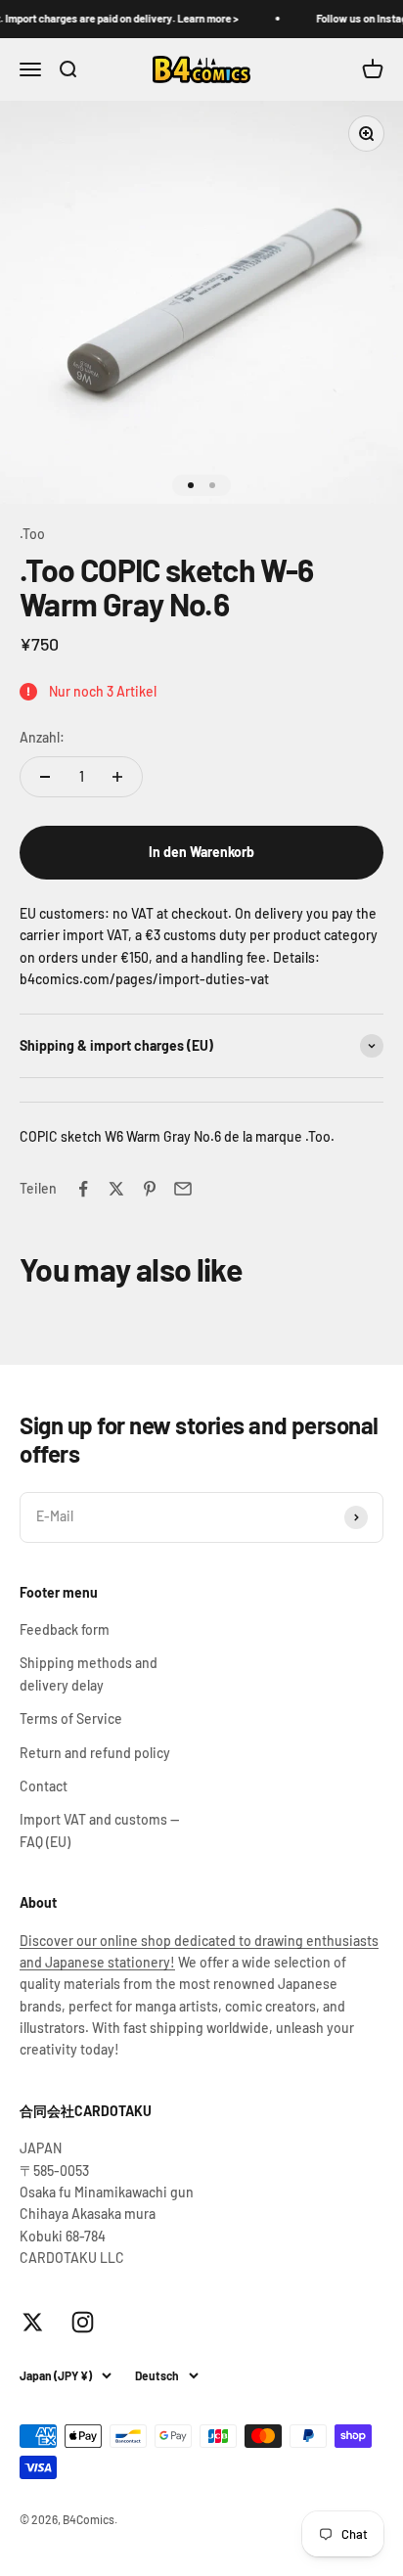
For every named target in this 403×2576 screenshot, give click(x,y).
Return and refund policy (95, 1753)
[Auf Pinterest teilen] (150, 1189)
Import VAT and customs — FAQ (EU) (99, 1830)
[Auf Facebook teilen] (83, 1189)
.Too (32, 534)
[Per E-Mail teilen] (183, 1189)
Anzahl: (42, 737)
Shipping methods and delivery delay (89, 1673)
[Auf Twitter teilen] (116, 1189)
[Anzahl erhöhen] (117, 777)
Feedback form (65, 1629)
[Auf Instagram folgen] (83, 2322)
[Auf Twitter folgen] (33, 2322)
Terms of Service (71, 1718)
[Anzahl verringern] (45, 777)
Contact (44, 1786)
